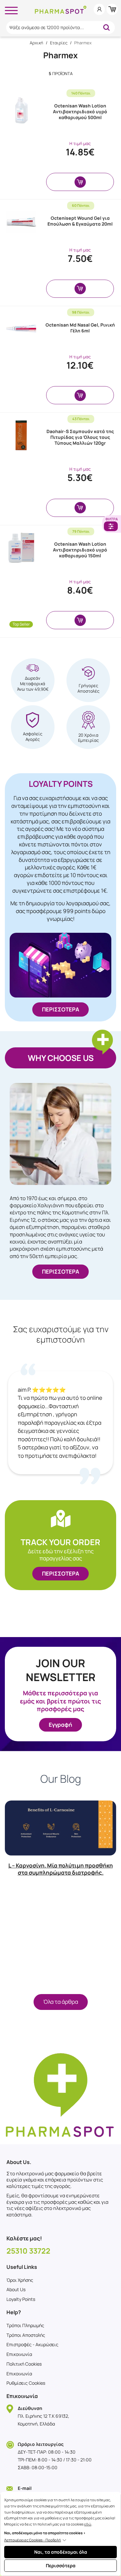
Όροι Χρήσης (20, 2280)
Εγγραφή (60, 1725)
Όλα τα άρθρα (61, 2002)
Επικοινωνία (19, 2354)
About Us (16, 2289)
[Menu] (11, 9)
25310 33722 (28, 2251)
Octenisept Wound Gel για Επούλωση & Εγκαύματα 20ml (80, 221)
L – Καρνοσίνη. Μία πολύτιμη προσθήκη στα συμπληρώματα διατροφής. (61, 1869)
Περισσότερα (61, 2565)
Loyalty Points (21, 2299)
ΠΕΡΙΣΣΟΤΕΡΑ (60, 1009)
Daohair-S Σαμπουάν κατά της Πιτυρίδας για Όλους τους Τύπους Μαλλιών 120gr (80, 437)
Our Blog (61, 1779)
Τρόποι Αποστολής (26, 2335)
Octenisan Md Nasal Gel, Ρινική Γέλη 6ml (80, 328)
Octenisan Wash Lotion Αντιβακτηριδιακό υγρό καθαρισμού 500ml (80, 112)
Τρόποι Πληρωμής (25, 2325)
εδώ (88, 2524)
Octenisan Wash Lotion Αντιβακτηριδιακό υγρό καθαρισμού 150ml (80, 550)
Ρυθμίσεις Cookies (26, 2383)
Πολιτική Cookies (24, 2364)
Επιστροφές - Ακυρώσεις (32, 2344)
